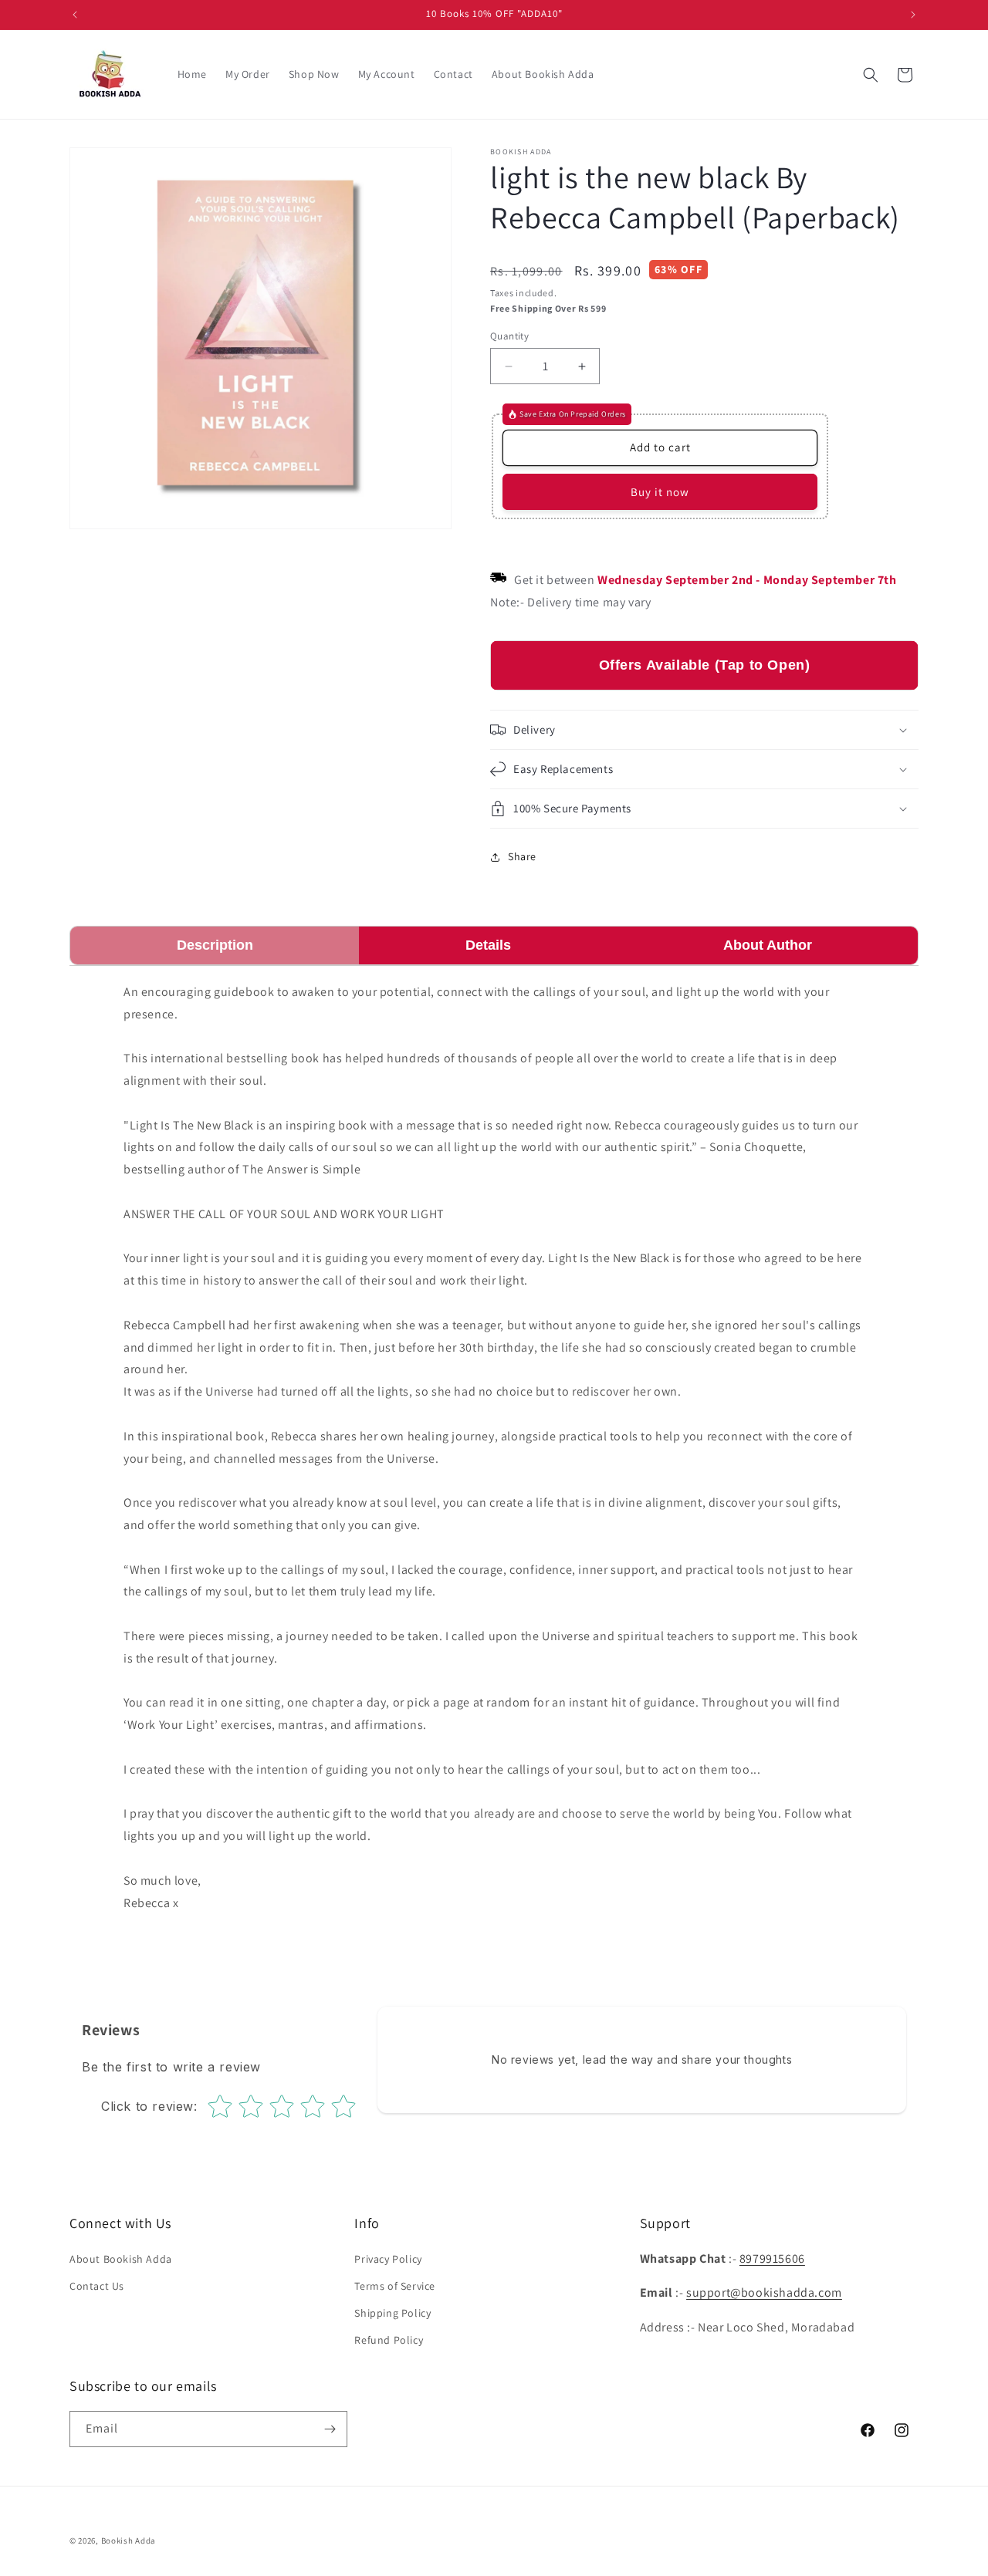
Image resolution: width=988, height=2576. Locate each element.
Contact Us (97, 2286)
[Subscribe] (330, 2429)
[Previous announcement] (75, 15)
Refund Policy (389, 2340)
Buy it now (660, 492)
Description (215, 945)
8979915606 (772, 2259)
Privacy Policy (388, 2259)
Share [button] (522, 856)
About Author (768, 945)
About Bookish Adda (121, 2259)
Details (488, 945)
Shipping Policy (392, 2313)
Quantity (509, 336)
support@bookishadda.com (764, 2292)
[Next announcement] (913, 15)
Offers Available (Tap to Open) (705, 665)
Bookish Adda (129, 2541)
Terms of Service (395, 2286)
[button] (871, 75)
